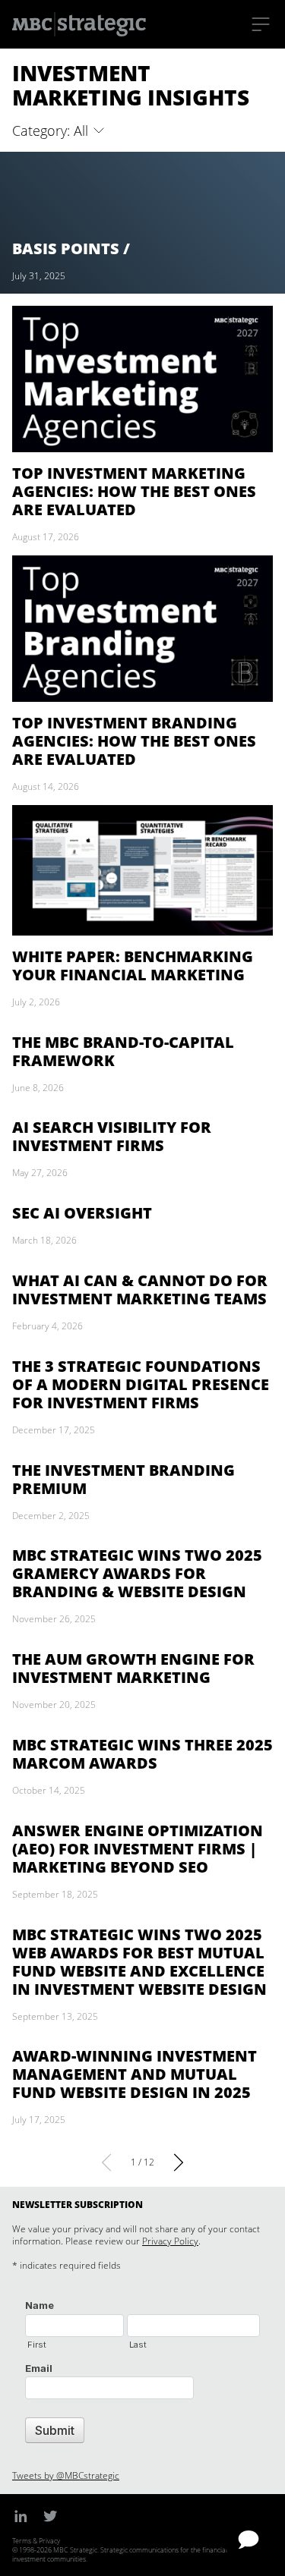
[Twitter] (51, 2515)
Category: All (52, 131)
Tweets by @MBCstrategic (66, 2475)
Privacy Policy (170, 2241)
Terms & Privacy (36, 2541)
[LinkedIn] (21, 2515)
